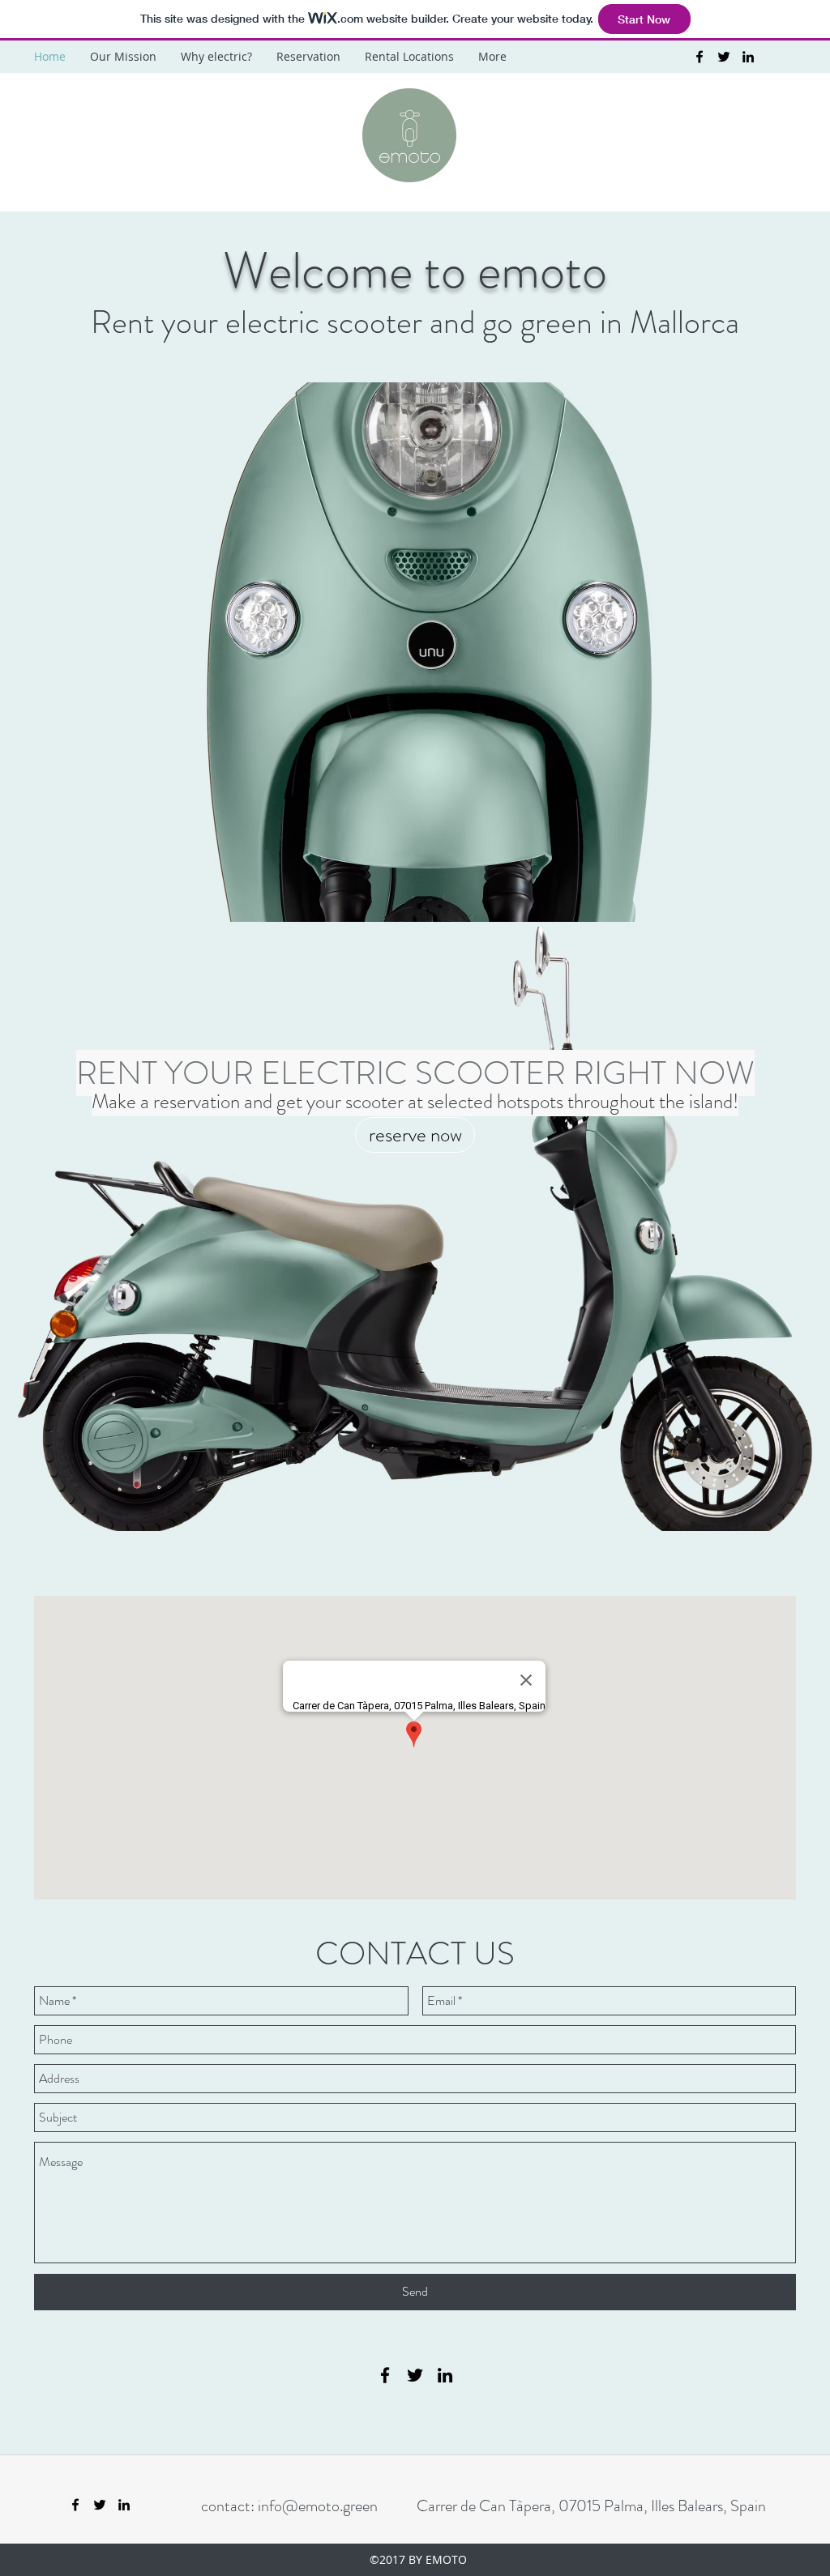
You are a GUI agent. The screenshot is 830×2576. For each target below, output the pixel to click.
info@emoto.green (318, 2506)
